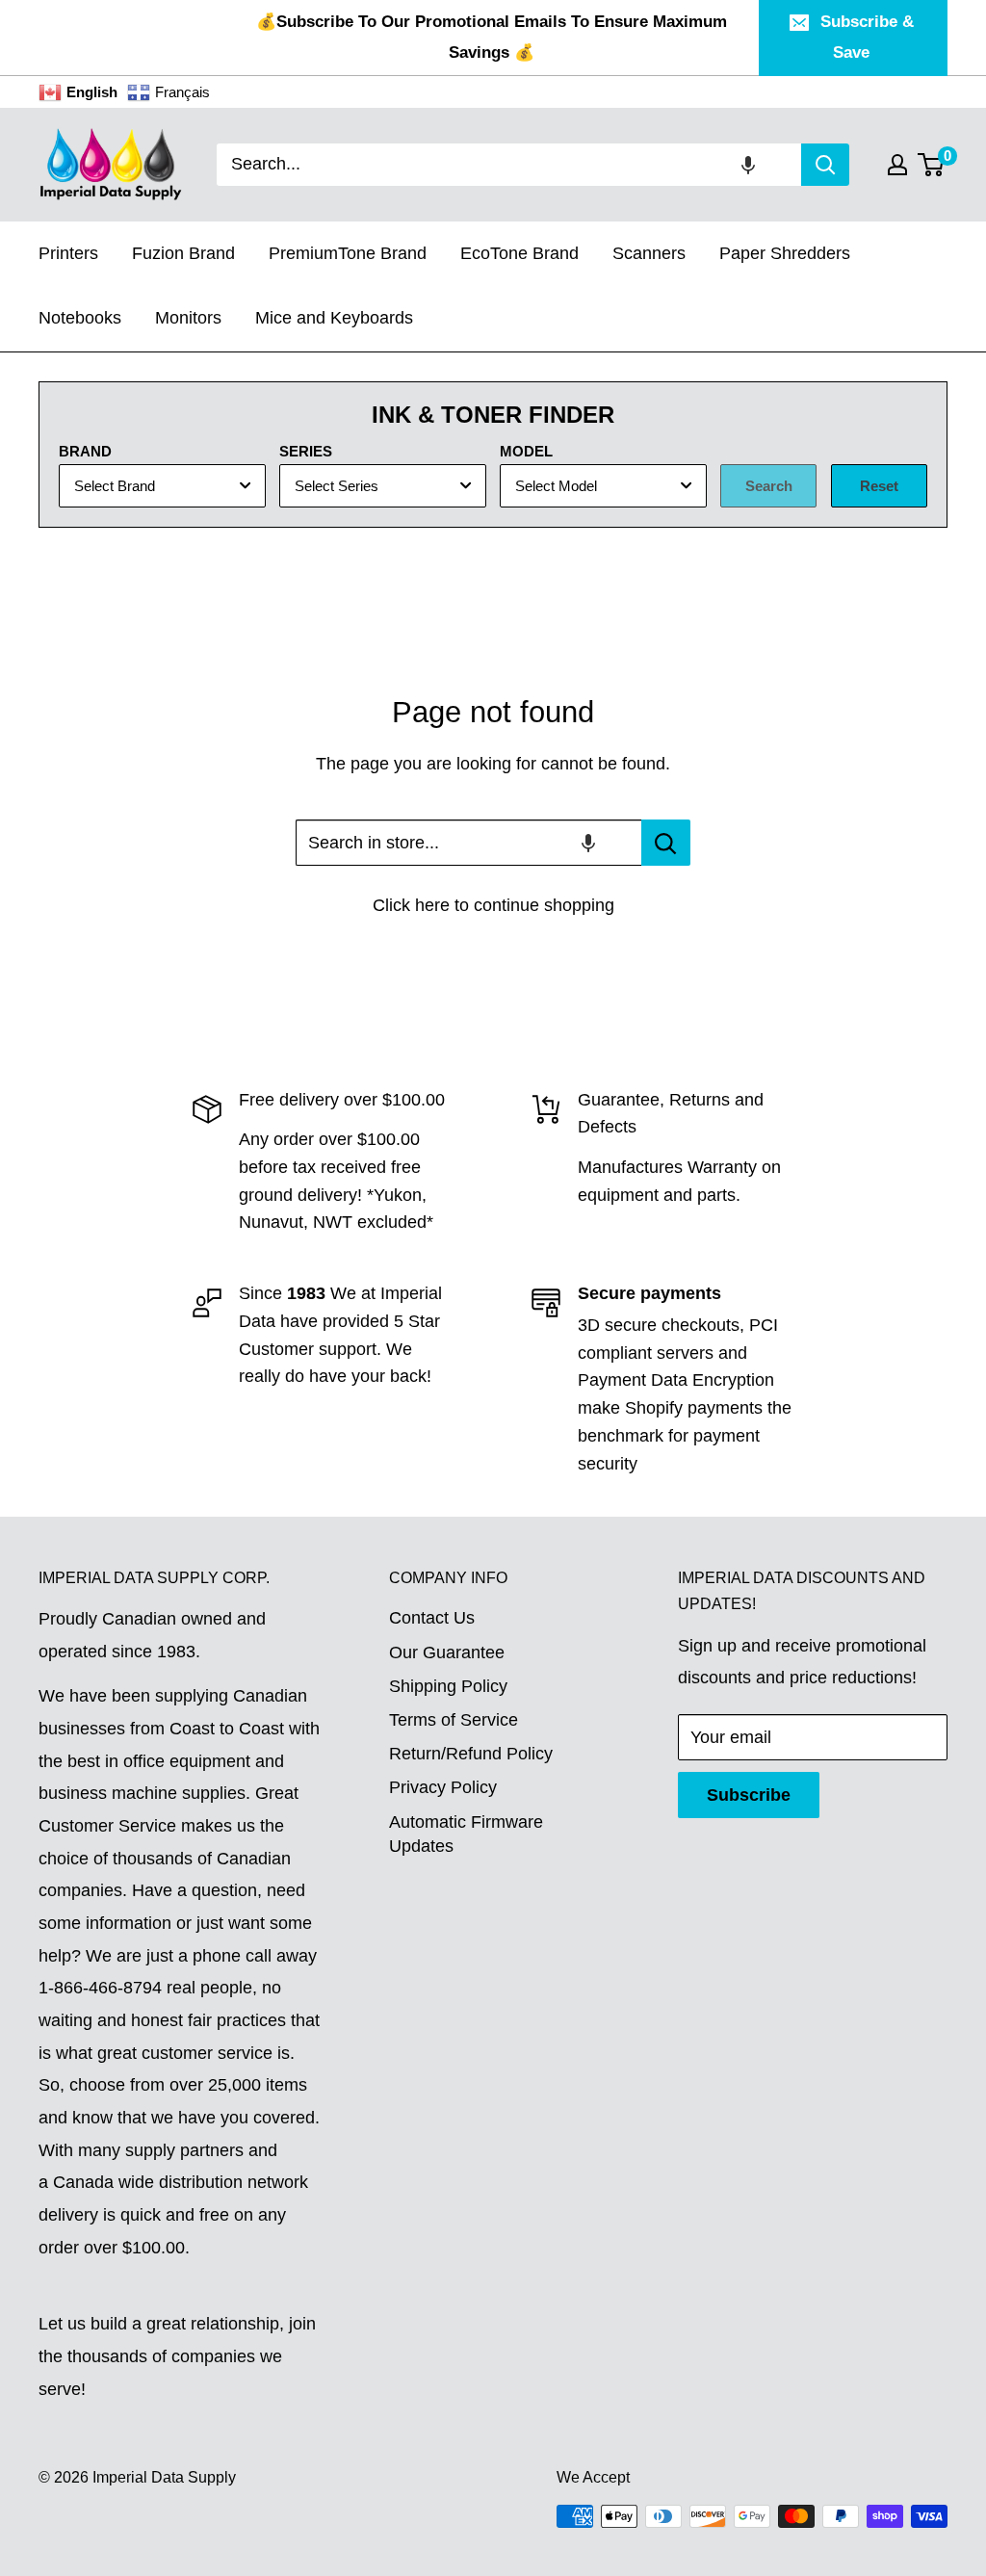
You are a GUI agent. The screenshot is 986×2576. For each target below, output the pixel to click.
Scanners (649, 253)
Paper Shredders (785, 253)
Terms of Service (454, 1720)
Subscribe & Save (867, 37)
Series (306, 451)
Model (526, 451)
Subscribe (749, 1795)
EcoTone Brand (519, 253)
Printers (68, 253)
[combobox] (509, 165)
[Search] (825, 165)
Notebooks (80, 318)
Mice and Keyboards (334, 318)
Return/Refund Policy (471, 1754)
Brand (85, 451)
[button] (748, 165)
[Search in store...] (666, 843)
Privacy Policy (443, 1787)
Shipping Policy (448, 1686)
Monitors (188, 318)
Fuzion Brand (183, 253)
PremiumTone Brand (348, 253)
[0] (932, 165)
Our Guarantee (447, 1652)
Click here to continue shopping (493, 905)
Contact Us (432, 1618)
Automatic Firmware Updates (466, 1834)
